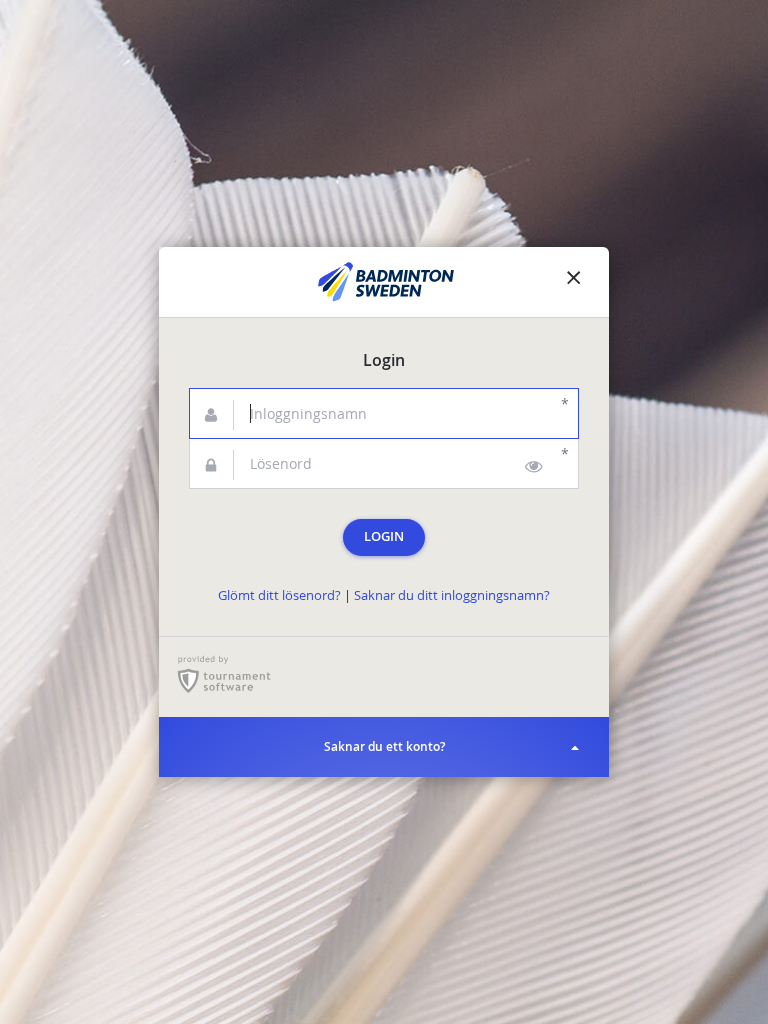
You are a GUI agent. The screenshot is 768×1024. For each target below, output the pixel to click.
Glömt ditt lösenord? (279, 595)
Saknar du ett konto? (384, 746)
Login (384, 536)
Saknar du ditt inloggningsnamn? (452, 595)
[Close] (574, 282)
